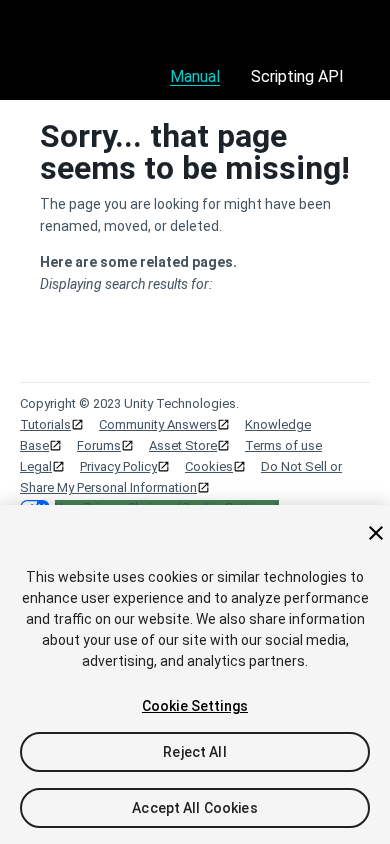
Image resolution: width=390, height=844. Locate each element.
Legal (36, 466)
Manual (195, 76)
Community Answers (158, 424)
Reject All (194, 752)
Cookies (209, 466)
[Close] (376, 533)
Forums (99, 445)
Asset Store (183, 445)
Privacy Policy (118, 466)
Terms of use (283, 445)
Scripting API (297, 76)
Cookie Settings (195, 706)
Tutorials (45, 424)
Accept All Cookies (195, 808)
